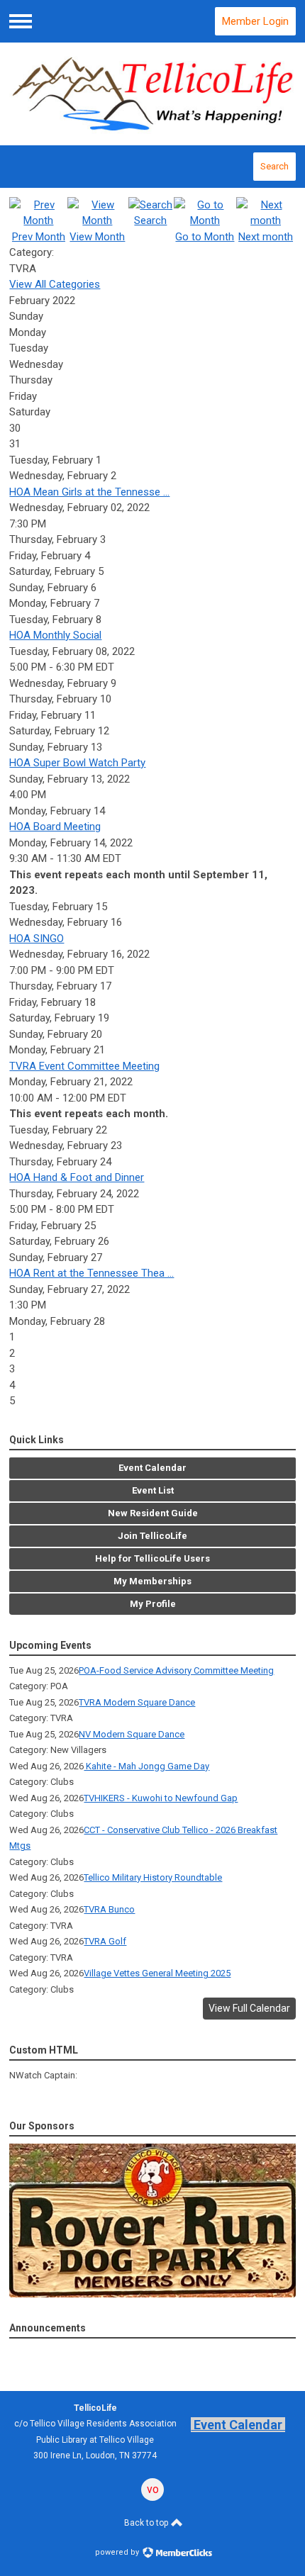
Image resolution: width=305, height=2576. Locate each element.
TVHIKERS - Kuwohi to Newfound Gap (161, 1798)
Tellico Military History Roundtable (153, 1877)
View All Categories (55, 284)
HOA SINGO (37, 939)
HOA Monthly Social (55, 635)
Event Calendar (238, 2425)
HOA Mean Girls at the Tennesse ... (89, 492)
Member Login (255, 21)
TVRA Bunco (109, 1909)
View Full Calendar (249, 2008)
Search (274, 166)
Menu (21, 21)
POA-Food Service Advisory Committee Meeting (176, 1670)
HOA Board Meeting (55, 827)
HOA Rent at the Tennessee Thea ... (91, 1273)
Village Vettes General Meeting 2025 (157, 1973)
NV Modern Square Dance (132, 1734)
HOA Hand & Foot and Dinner (77, 1177)
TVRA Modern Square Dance (137, 1702)
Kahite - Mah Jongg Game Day (146, 1766)
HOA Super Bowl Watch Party (77, 763)
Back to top (147, 2523)
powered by (118, 2552)
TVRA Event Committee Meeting (84, 1066)
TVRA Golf (105, 1941)
